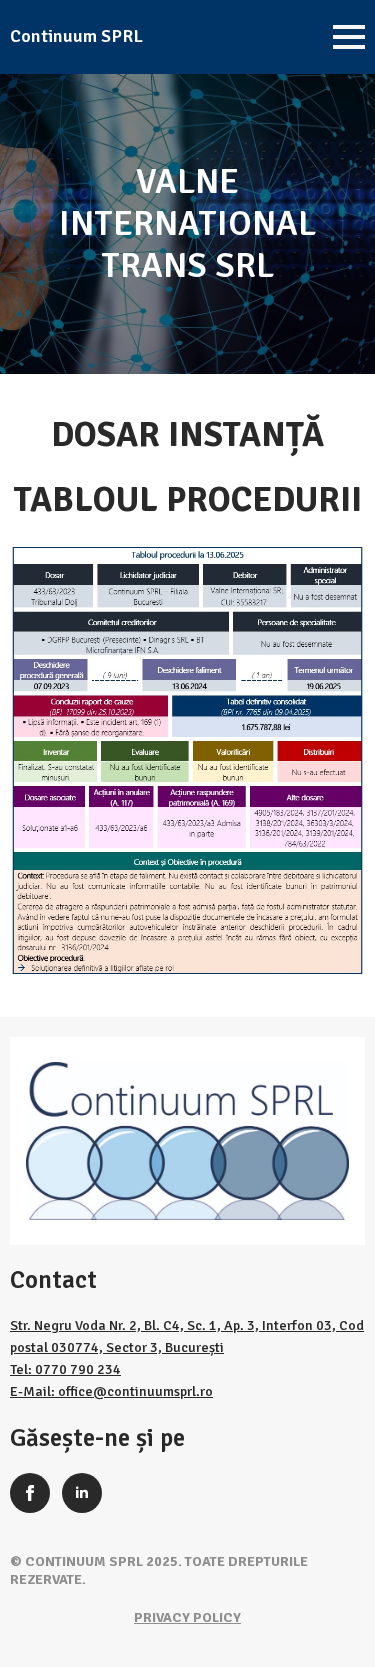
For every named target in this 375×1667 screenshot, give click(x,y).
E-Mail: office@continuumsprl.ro (111, 1391)
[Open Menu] (349, 37)
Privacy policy (187, 1617)
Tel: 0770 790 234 (65, 1369)
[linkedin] (82, 1493)
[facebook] (30, 1493)
